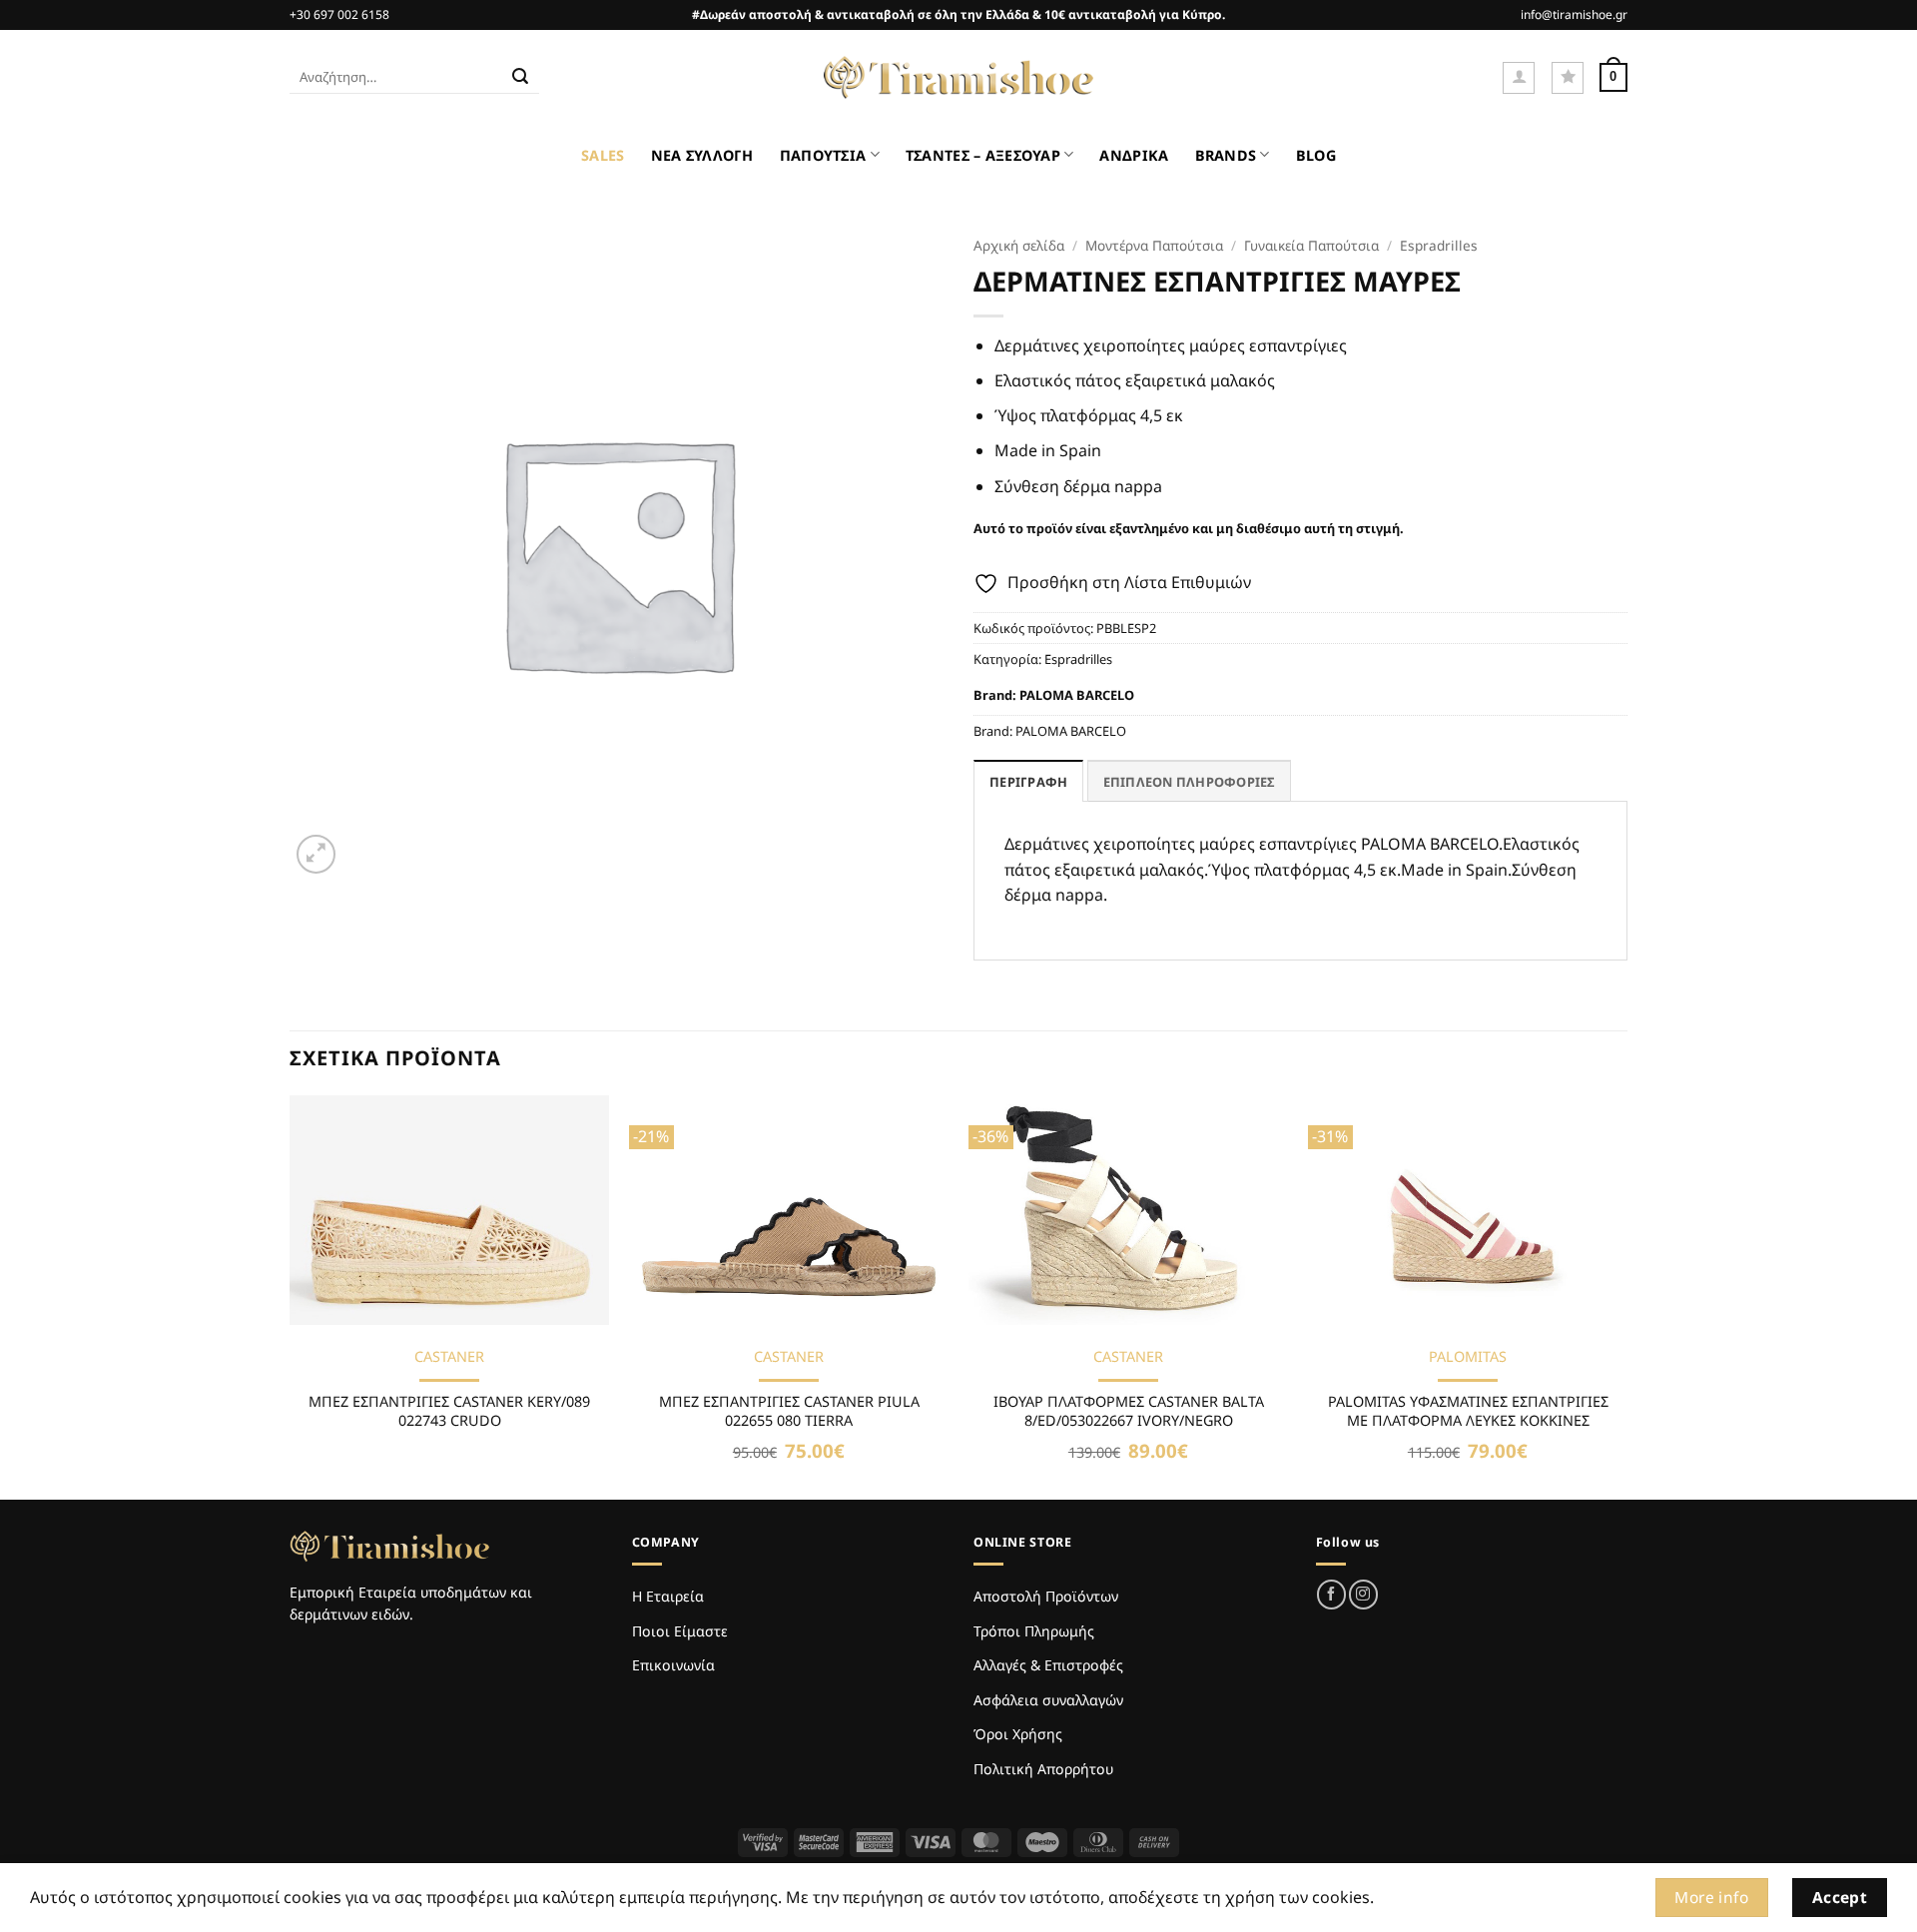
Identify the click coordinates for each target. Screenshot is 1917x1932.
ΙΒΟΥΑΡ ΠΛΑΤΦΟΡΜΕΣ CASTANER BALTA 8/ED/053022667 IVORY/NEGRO (1129, 1411)
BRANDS (1226, 155)
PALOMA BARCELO (1077, 695)
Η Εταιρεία (668, 1596)
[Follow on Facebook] (1331, 1594)
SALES (603, 155)
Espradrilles (1439, 245)
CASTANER (449, 1357)
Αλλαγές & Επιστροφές (1048, 1665)
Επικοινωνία (673, 1665)
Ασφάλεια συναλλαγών (1048, 1700)
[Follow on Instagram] (1363, 1594)
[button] (1519, 78)
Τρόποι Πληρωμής (1034, 1631)
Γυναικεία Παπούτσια (1311, 245)
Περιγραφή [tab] (1028, 782)
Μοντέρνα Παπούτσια (1154, 245)
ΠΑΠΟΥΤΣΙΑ (823, 155)
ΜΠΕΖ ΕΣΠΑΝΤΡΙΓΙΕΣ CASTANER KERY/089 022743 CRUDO (449, 1411)
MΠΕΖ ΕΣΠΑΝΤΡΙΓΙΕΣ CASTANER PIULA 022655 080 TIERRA (789, 1411)
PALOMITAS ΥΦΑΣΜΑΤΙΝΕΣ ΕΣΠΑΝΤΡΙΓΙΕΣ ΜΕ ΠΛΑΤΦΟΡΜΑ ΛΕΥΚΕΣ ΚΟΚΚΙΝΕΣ (1468, 1411)
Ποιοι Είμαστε (680, 1631)
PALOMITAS (1468, 1357)
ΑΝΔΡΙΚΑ (1134, 155)
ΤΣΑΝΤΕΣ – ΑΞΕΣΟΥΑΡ (983, 155)
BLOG (1316, 155)
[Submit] (520, 78)
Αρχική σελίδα (1019, 245)
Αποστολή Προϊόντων (1046, 1596)
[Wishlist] (1568, 78)
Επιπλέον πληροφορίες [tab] (1189, 782)
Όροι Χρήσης (1018, 1734)
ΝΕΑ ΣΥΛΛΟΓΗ (702, 155)
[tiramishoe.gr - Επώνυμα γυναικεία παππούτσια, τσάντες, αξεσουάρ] (958, 78)
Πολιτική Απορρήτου (1043, 1769)
